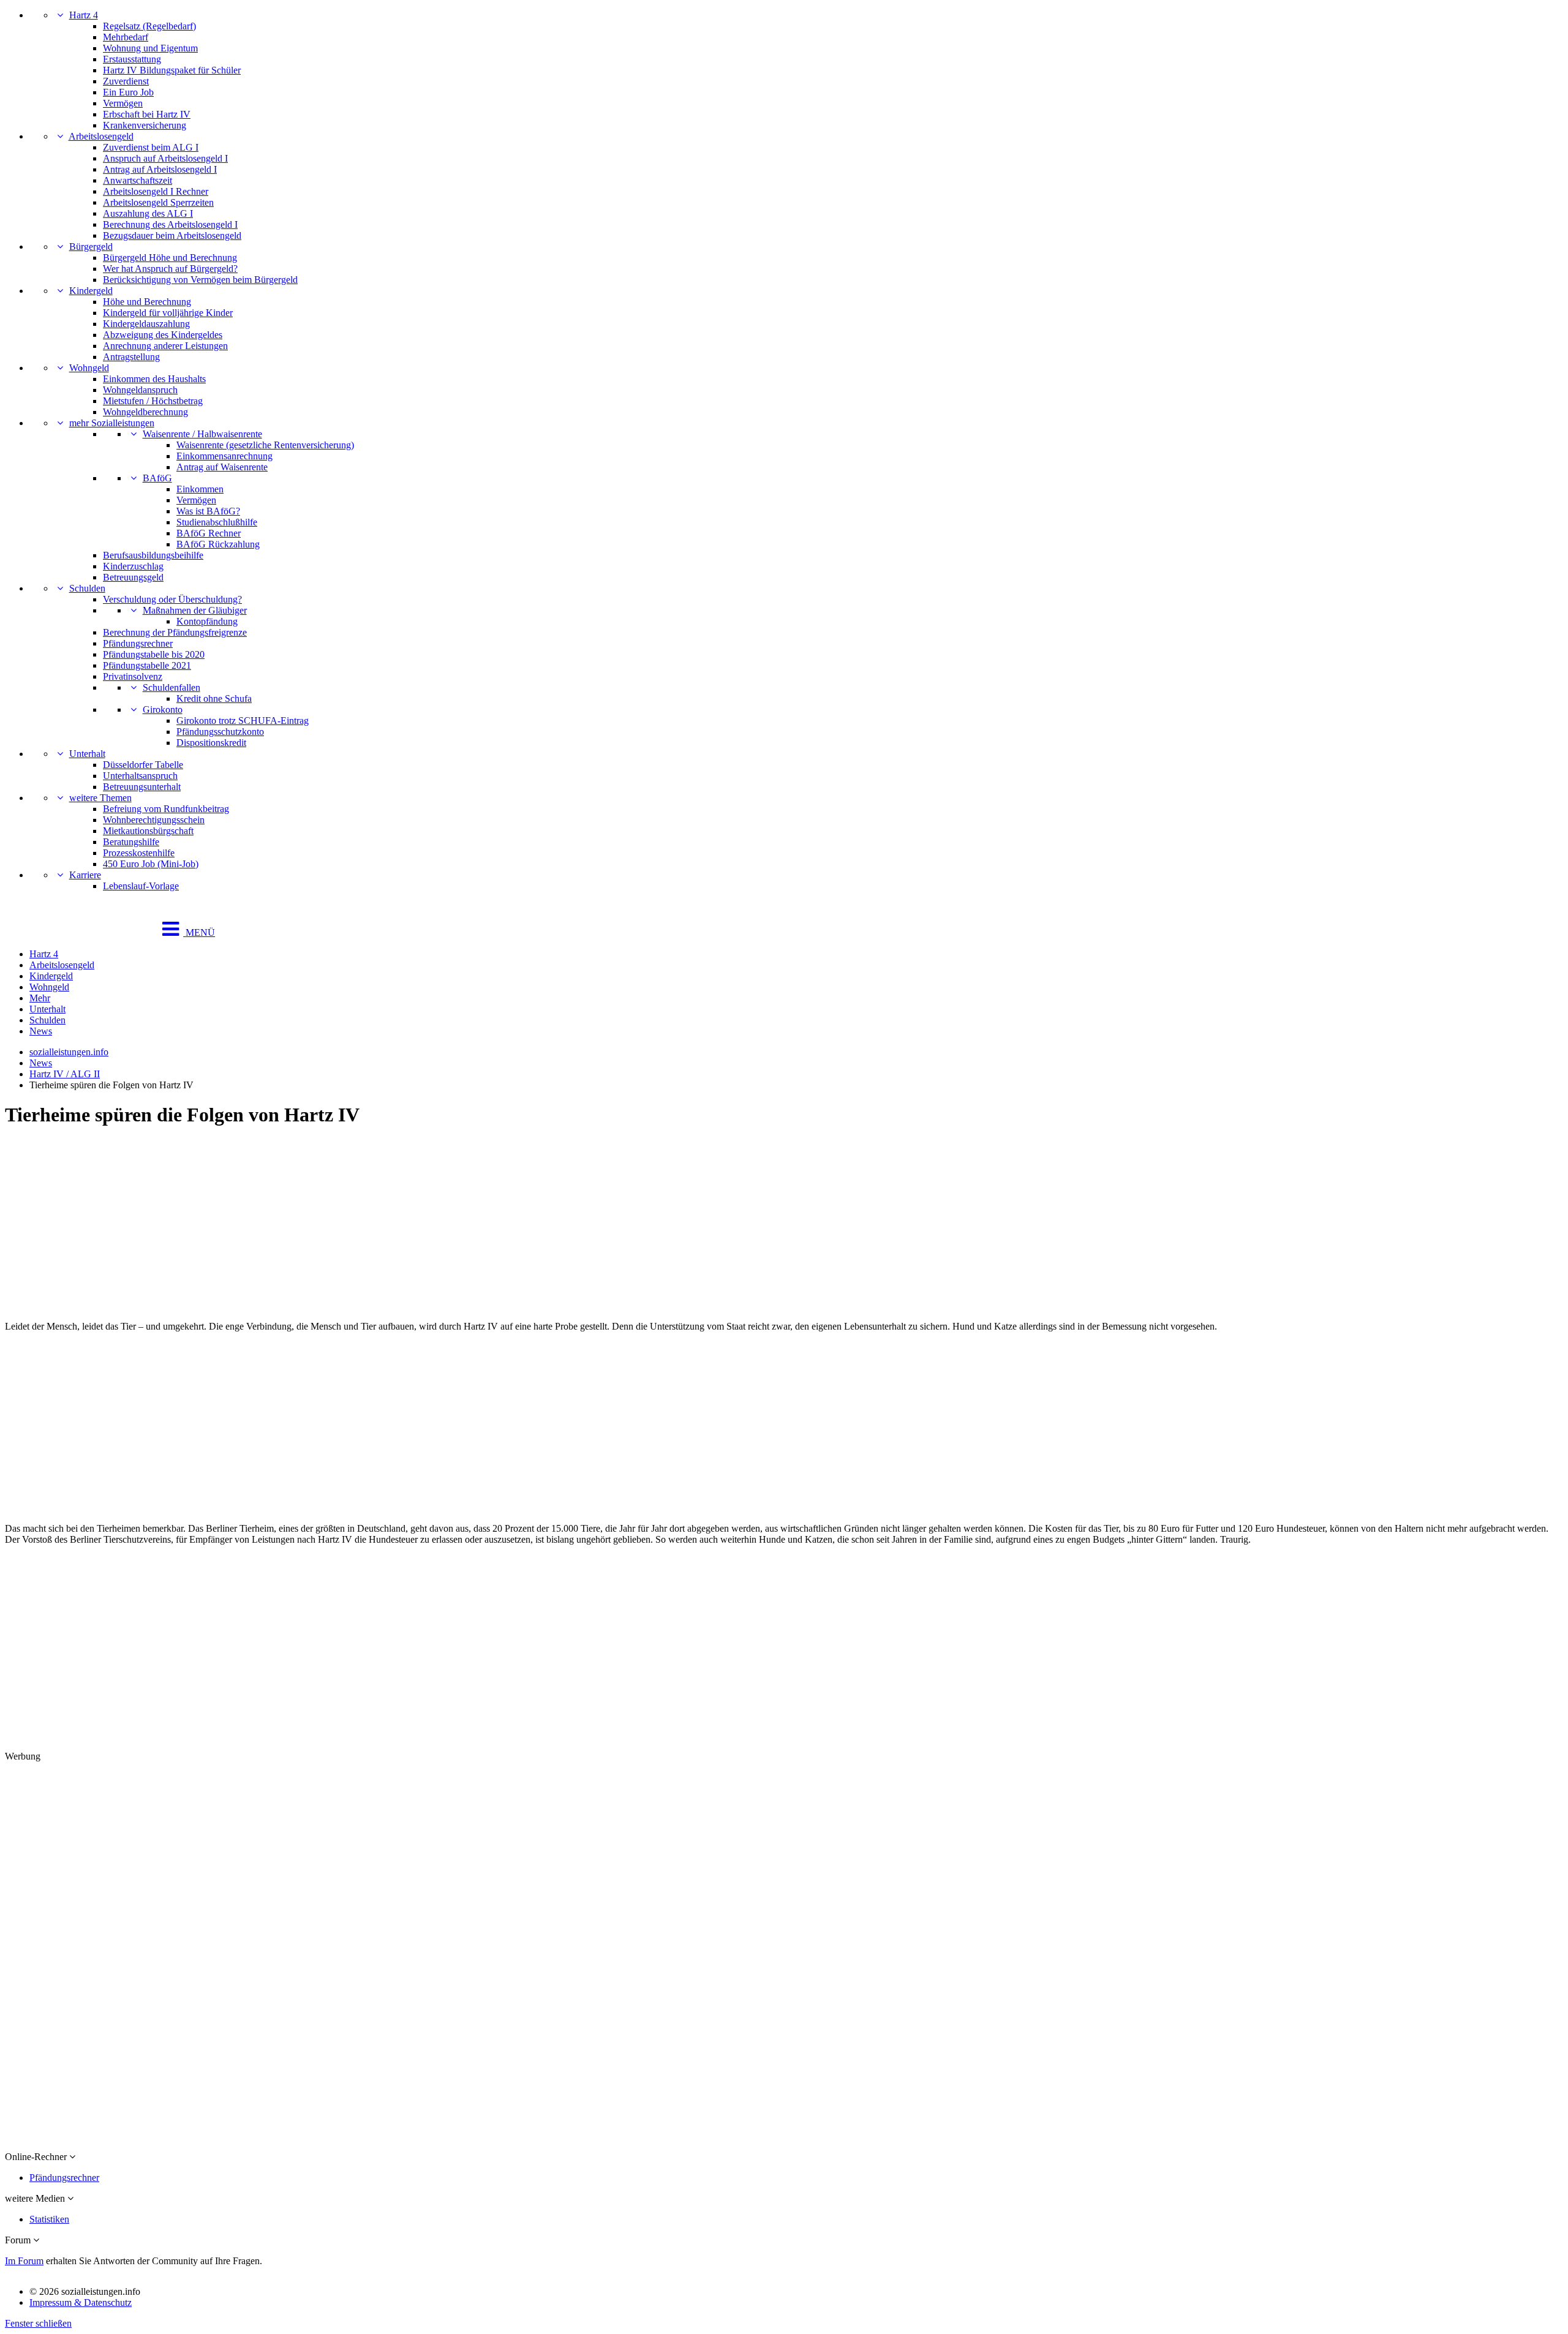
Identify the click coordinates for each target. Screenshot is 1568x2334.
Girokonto (163, 710)
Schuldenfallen (171, 687)
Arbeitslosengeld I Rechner (156, 191)
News (41, 1031)
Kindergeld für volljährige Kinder (168, 313)
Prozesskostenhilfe (139, 853)
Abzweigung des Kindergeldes (163, 335)
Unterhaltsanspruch (140, 776)
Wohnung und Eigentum (150, 48)
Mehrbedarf (126, 37)
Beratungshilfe (131, 842)
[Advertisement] (372, 1225)
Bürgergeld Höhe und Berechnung (170, 258)
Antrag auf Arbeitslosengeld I (160, 169)
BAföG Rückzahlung (218, 544)
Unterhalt (87, 754)
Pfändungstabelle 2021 (147, 665)
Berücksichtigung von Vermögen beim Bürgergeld (200, 280)
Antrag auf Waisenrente (222, 467)
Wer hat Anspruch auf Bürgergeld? (170, 269)
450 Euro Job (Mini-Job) (151, 864)
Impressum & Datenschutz (81, 2302)
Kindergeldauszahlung (146, 324)
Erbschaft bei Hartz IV (147, 114)
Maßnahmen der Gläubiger (195, 610)
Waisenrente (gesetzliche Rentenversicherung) (265, 445)
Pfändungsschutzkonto (220, 732)
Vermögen (123, 103)
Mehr (40, 998)
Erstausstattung (132, 59)
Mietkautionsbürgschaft (148, 831)
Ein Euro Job (128, 92)
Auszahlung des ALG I (148, 213)
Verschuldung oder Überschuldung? (172, 599)
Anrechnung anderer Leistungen (165, 346)
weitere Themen (100, 798)
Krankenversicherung (145, 125)
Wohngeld (89, 368)
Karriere (85, 875)
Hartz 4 (84, 15)
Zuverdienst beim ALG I (151, 147)
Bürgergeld (91, 247)
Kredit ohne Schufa (214, 698)
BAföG (157, 478)
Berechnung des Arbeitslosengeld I (170, 224)
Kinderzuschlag (133, 566)
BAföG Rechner (209, 533)
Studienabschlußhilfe (217, 522)
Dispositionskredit (211, 743)
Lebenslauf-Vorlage (141, 886)
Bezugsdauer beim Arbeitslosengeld (172, 235)
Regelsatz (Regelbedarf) (149, 26)
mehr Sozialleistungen (112, 423)
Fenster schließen (38, 2323)
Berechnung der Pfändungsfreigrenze (175, 632)
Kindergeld (91, 291)
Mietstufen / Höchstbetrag (153, 401)
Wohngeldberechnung (145, 412)
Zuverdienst (126, 81)
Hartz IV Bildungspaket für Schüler (172, 70)
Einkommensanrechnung (224, 456)
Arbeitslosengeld (101, 136)
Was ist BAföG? (208, 511)
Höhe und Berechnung (147, 302)
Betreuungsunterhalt (142, 787)
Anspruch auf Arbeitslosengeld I (165, 158)
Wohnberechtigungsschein (154, 820)
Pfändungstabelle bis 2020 (154, 654)
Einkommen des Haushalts (154, 379)
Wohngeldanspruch (140, 390)
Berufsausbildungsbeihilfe (153, 555)
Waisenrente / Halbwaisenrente (202, 434)
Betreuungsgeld (133, 577)
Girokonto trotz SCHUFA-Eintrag (243, 721)
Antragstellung (131, 357)
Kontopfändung (207, 621)
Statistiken (49, 2219)
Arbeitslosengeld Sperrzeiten (158, 202)
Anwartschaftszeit (138, 180)
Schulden (87, 588)
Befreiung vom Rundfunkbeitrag (166, 809)
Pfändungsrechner (138, 643)
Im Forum (24, 2261)
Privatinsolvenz (133, 676)
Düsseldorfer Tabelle (143, 765)
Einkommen (200, 489)
